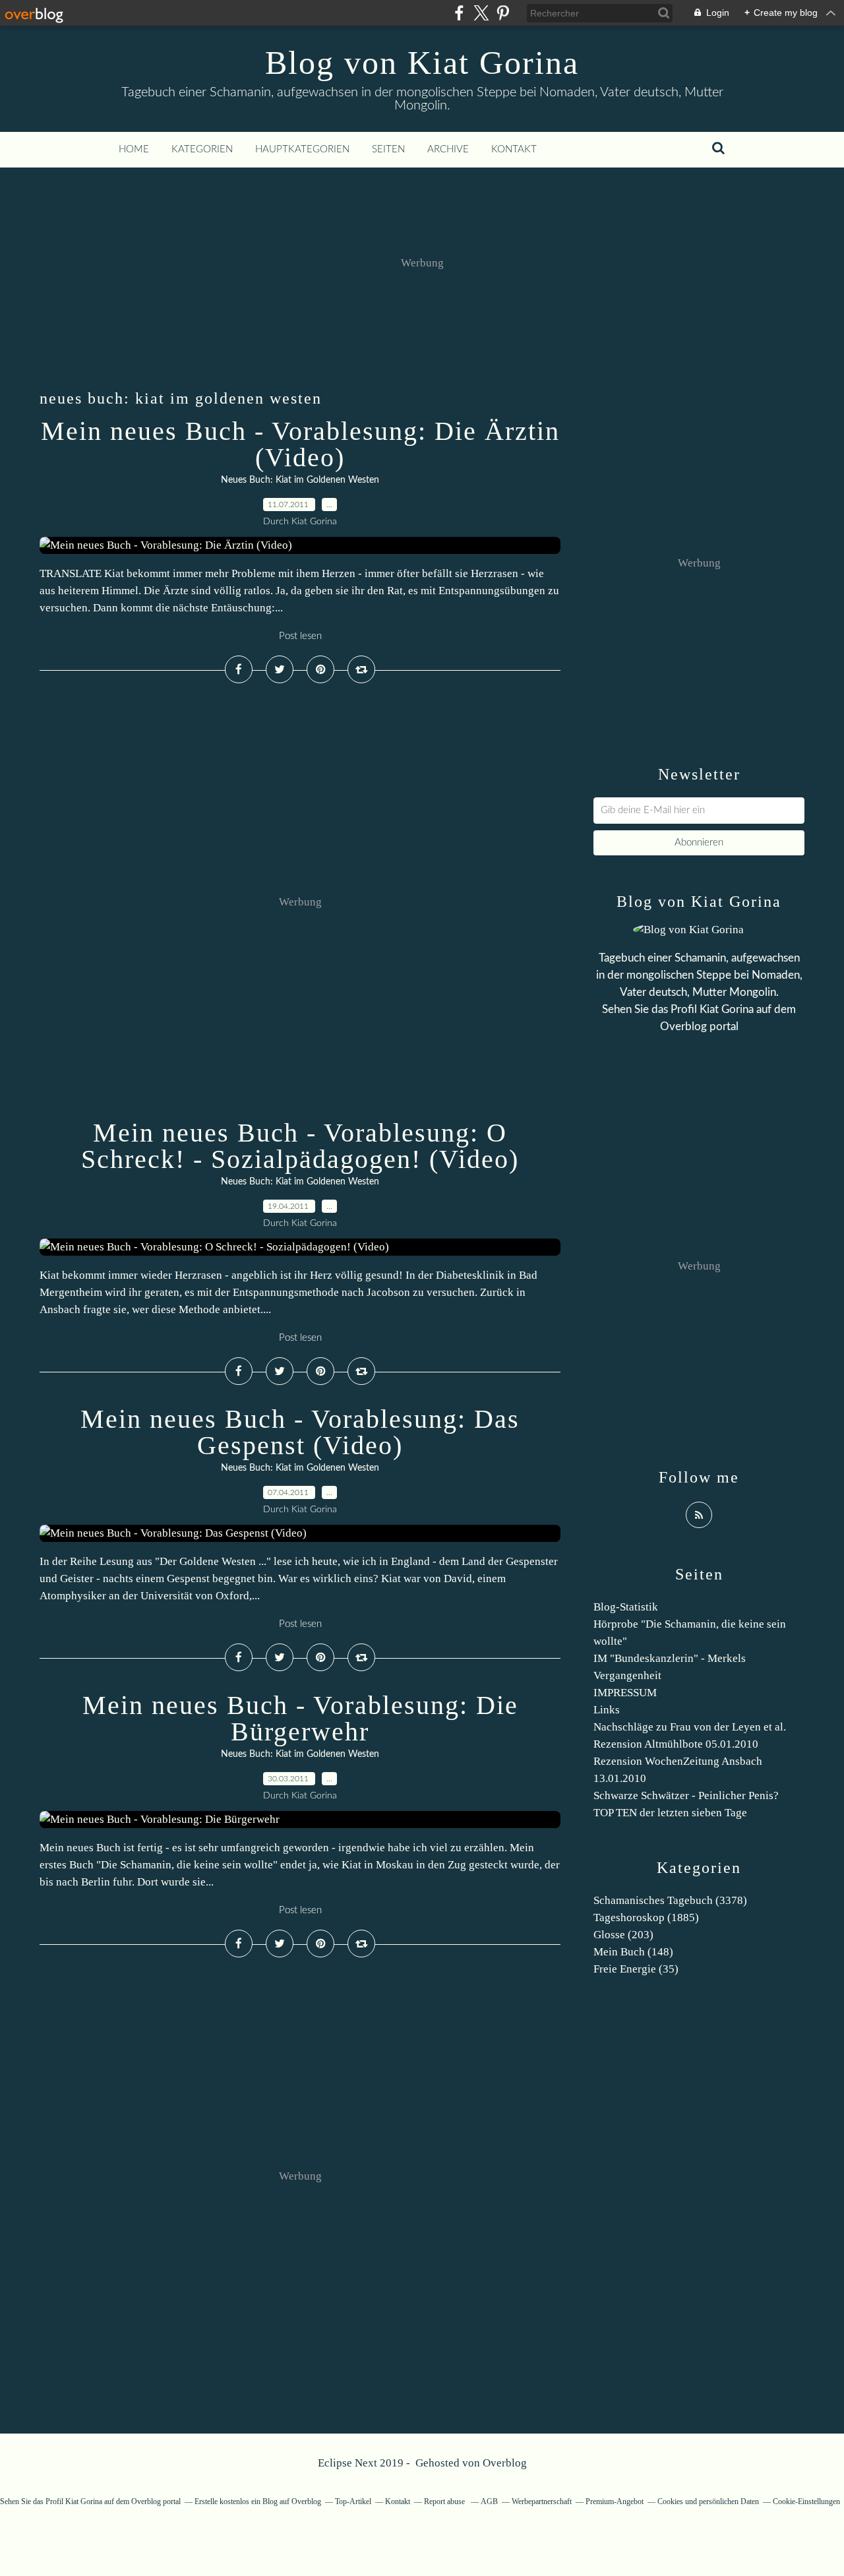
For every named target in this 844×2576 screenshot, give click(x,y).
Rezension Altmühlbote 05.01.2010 (676, 1744)
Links (607, 1710)
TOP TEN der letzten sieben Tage (670, 1813)
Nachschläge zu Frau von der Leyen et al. (690, 1727)
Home (134, 149)
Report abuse (445, 2501)
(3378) (670, 1900)
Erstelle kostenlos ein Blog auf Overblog (258, 2501)
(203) (623, 1935)
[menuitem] (134, 150)
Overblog (505, 2463)
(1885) (646, 1917)
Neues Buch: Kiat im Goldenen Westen (300, 480)
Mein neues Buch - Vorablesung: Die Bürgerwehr (300, 1718)
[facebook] (459, 13)
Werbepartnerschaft (542, 2501)
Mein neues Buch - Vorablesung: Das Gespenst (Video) (300, 1432)
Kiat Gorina (727, 1009)
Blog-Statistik (626, 1607)
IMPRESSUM (625, 1693)
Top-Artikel (353, 2501)
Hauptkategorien (302, 149)
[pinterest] (503, 13)
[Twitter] (481, 13)
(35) (636, 1969)
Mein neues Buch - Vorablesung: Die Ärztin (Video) (300, 444)
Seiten (388, 149)
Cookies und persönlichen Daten (708, 2501)
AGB (489, 2501)
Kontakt (514, 149)
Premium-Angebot (615, 2501)
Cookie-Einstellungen (806, 2501)
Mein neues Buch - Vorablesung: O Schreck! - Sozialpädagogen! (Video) (300, 1146)
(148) (633, 1952)
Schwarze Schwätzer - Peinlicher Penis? (686, 1795)
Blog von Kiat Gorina (422, 63)
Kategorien (202, 149)
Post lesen (300, 636)
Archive (448, 149)
